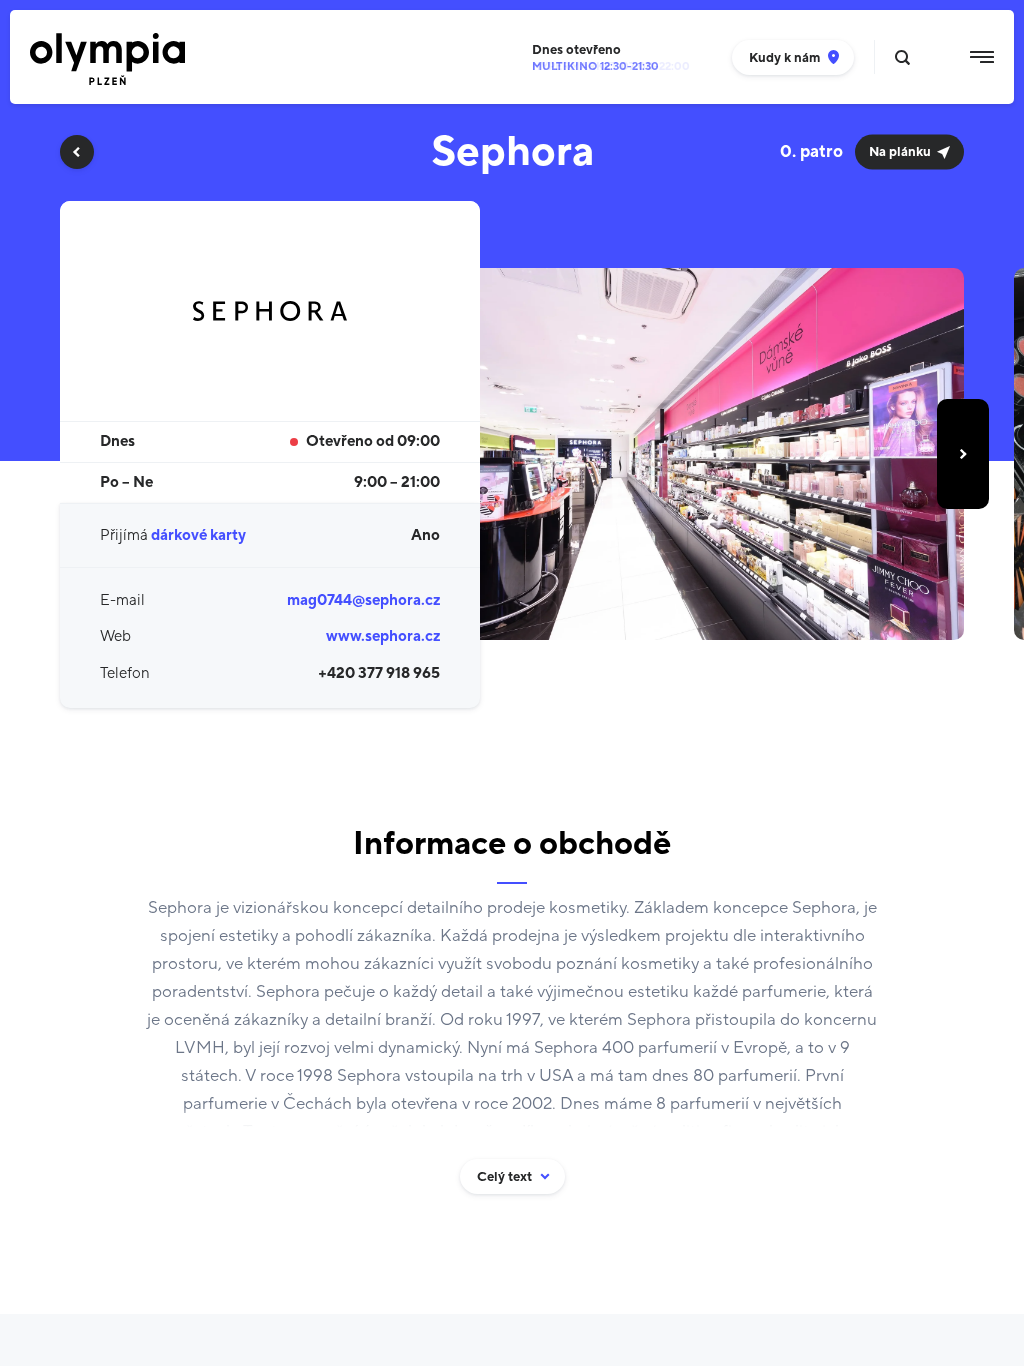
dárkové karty (198, 535)
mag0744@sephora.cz (363, 600)
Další (963, 454)
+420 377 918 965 (379, 673)
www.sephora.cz (383, 636)
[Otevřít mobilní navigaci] (982, 57)
